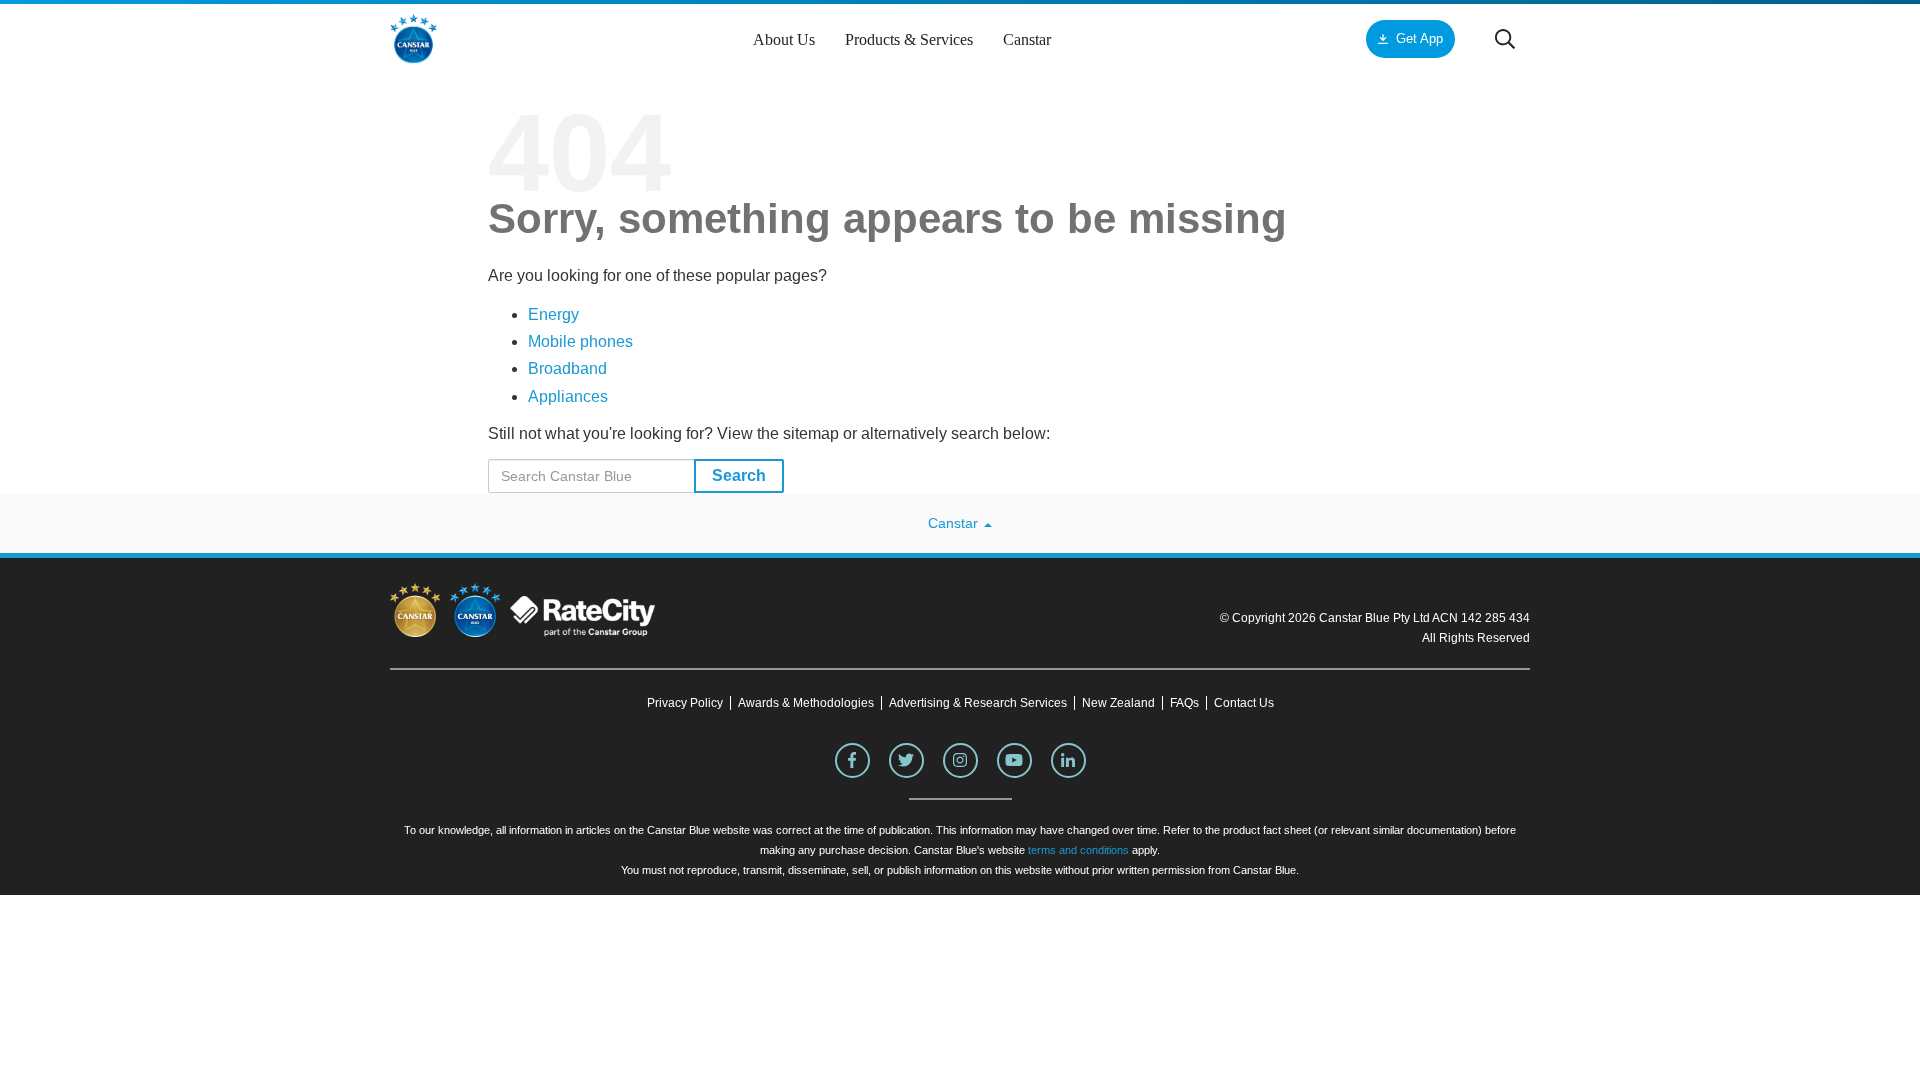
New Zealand (1118, 703)
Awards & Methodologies (806, 703)
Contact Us (1244, 703)
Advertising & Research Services (978, 703)
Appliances (568, 396)
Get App (1419, 38)
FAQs (1184, 703)
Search (739, 475)
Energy (553, 314)
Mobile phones (580, 341)
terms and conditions (1078, 850)
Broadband (567, 368)
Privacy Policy (685, 703)
